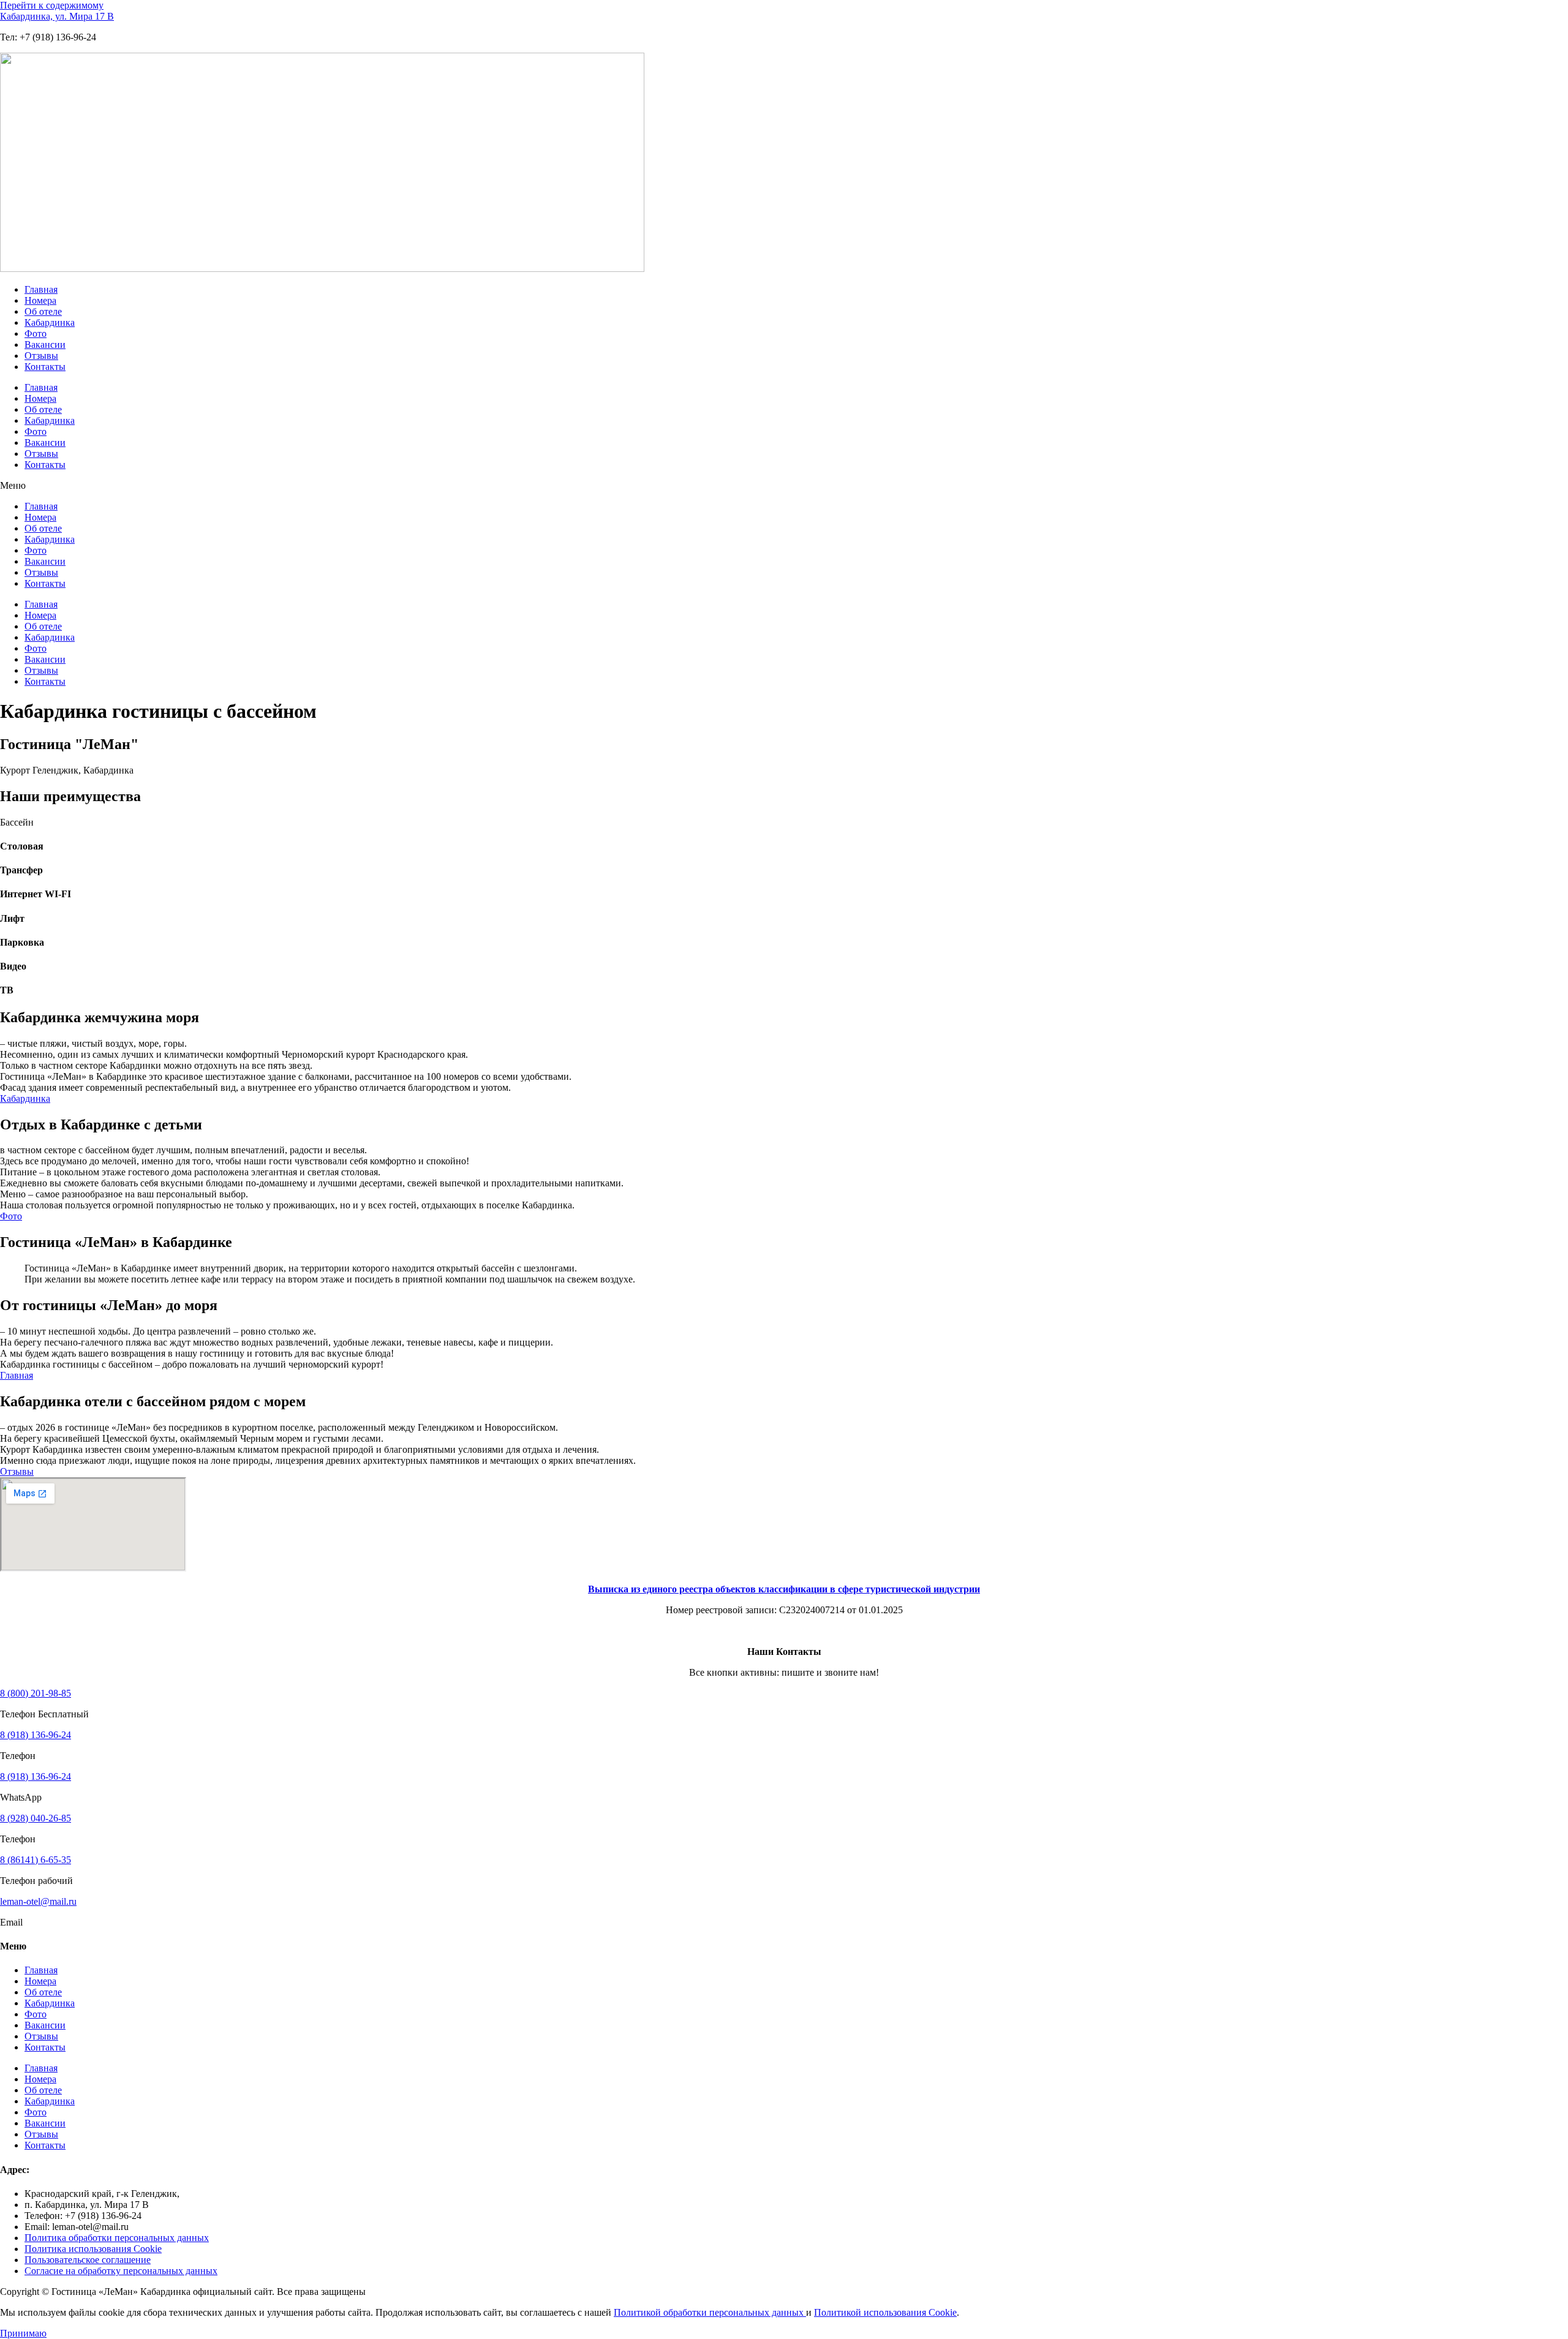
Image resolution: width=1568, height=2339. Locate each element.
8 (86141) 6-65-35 (36, 1860)
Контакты (45, 367)
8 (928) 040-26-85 (36, 1818)
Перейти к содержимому (52, 5)
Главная (41, 289)
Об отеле (43, 311)
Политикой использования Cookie (885, 2312)
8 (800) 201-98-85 (36, 1693)
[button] (784, 486)
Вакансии (45, 345)
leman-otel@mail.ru (38, 1901)
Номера (40, 300)
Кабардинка (50, 322)
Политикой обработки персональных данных (710, 2312)
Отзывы (41, 356)
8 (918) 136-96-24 (36, 1735)
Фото (36, 333)
